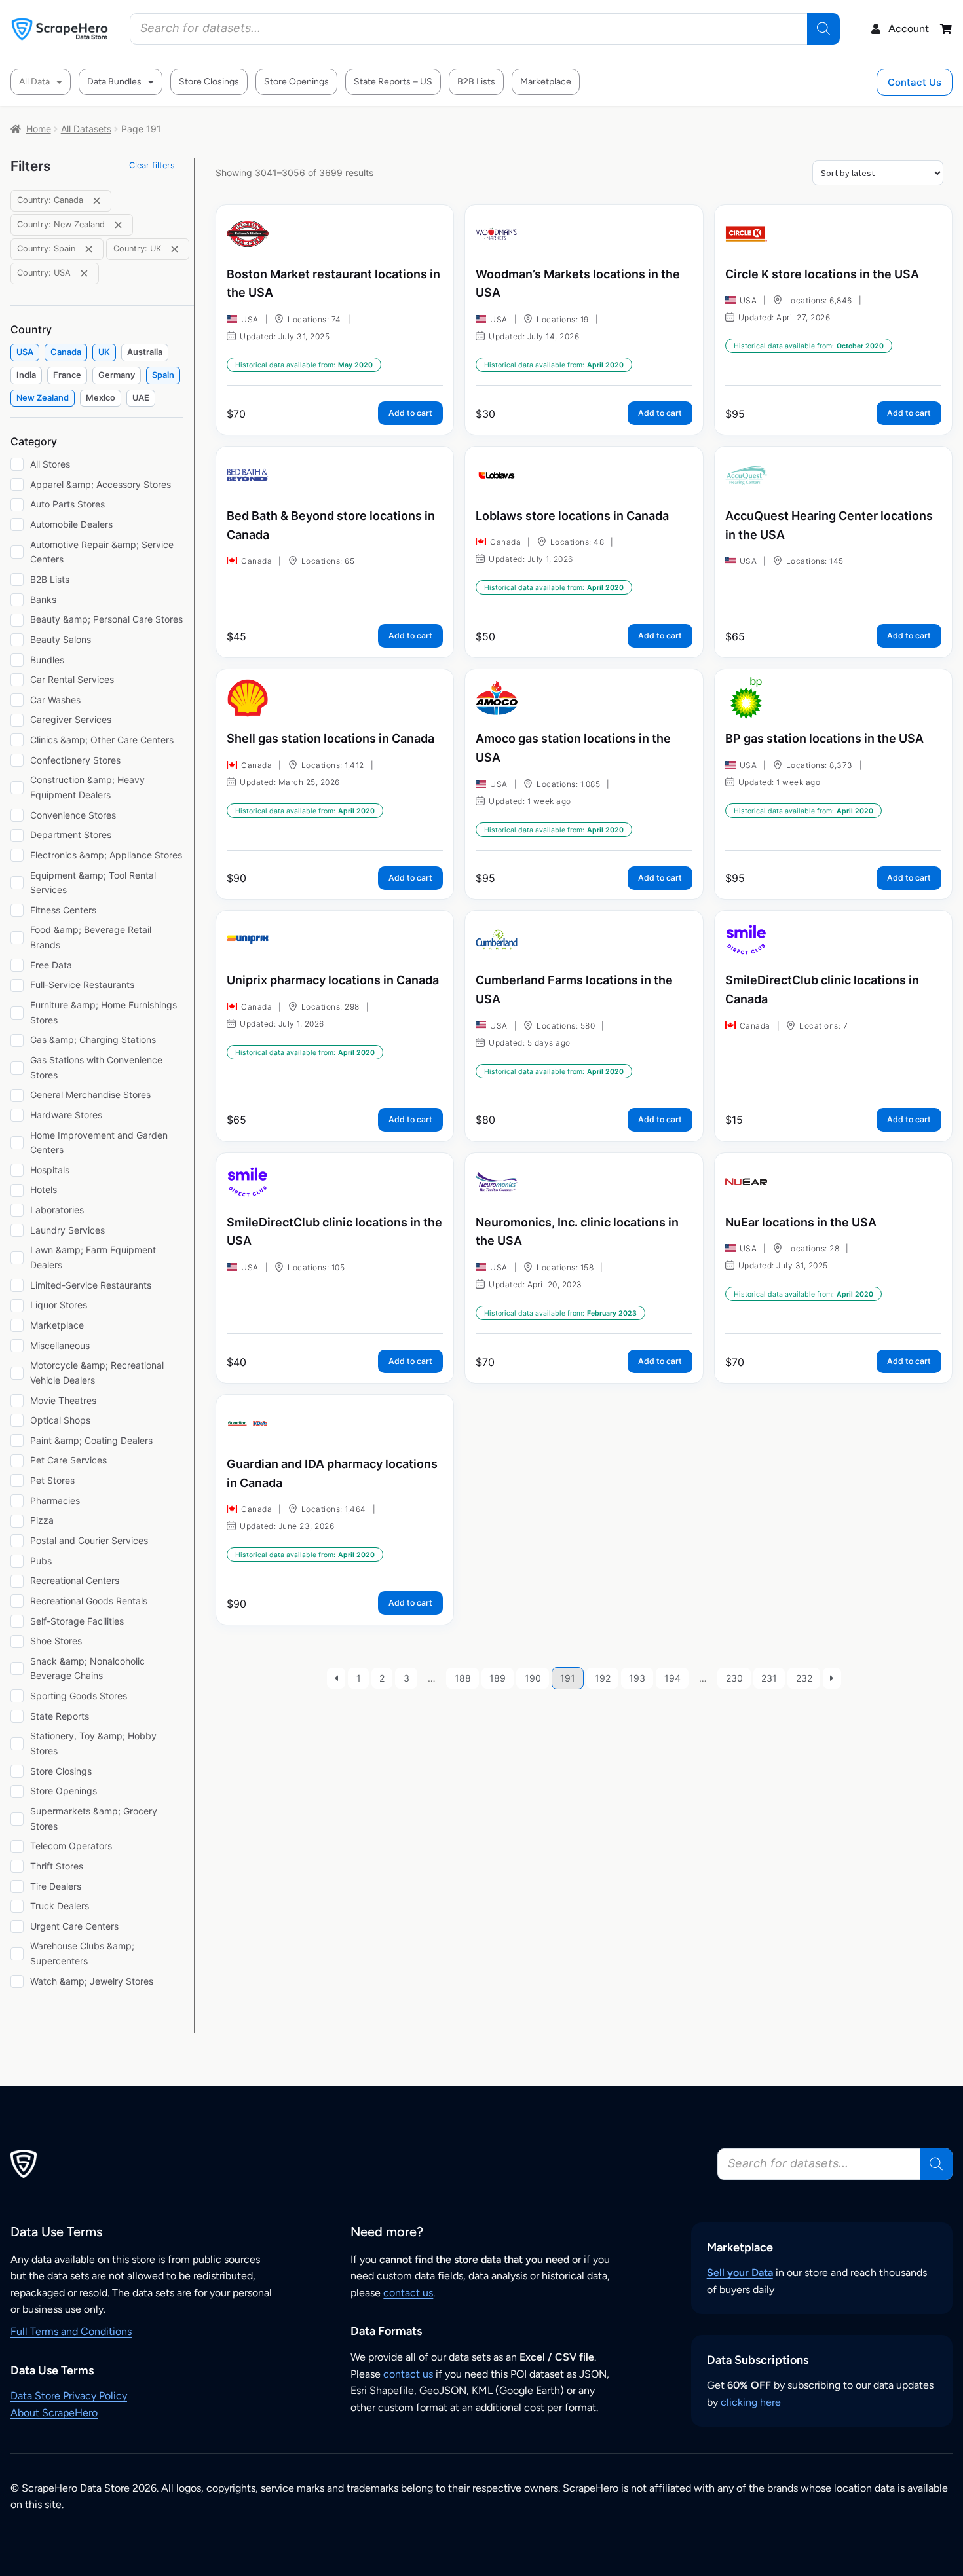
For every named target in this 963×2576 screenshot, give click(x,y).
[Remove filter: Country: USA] (84, 273)
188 (463, 1678)
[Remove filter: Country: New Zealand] (118, 225)
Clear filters (152, 165)
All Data (34, 82)
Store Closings (209, 82)
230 (734, 1678)
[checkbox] (25, 353)
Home (39, 129)
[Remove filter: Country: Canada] (97, 201)
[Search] (823, 29)
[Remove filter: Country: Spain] (89, 249)
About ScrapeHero (54, 2413)
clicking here (751, 2402)
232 (804, 1678)
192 (603, 1678)
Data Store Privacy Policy (69, 2396)
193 (637, 1678)
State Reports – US (393, 82)
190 (533, 1678)
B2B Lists (476, 82)
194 (672, 1678)
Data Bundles (114, 82)
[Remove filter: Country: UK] (175, 249)
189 (498, 1678)
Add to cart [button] (410, 413)
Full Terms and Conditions (71, 2331)
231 (769, 1678)
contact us (408, 2293)
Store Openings (296, 82)
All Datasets (86, 129)
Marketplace (546, 82)
